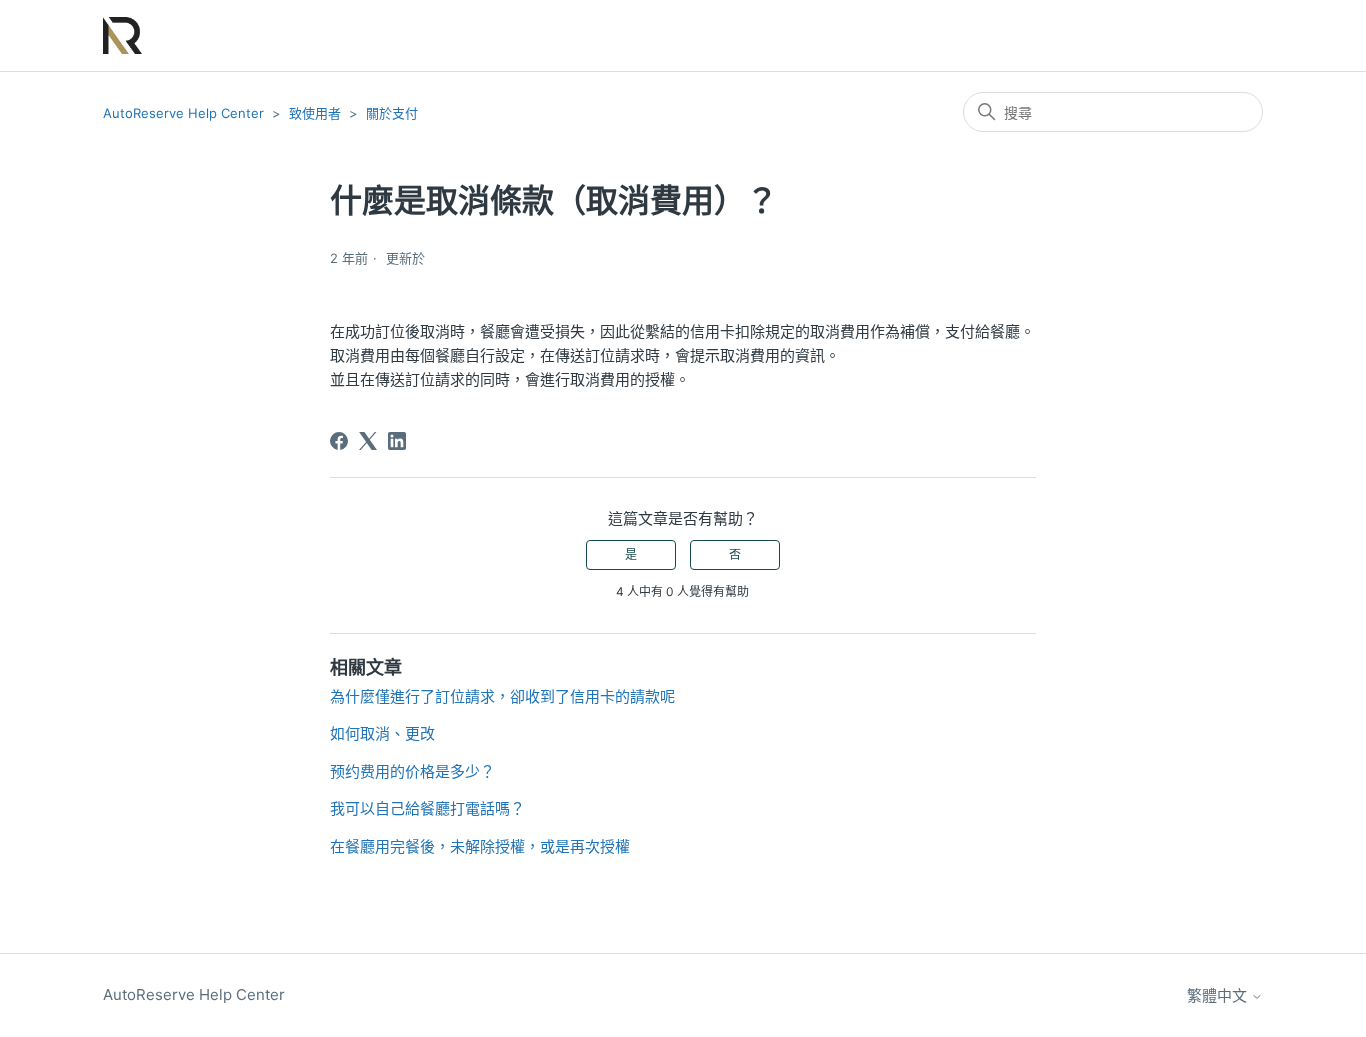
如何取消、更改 (382, 733)
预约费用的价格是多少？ (412, 771)
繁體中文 (1219, 995)
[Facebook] (339, 441)
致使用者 (315, 113)
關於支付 (392, 113)
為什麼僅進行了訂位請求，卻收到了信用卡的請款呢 (502, 696)
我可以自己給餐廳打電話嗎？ (427, 808)
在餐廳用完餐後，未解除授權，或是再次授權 (480, 846)
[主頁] (122, 35)
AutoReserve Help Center (183, 113)
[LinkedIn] (397, 441)
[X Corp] (368, 441)
